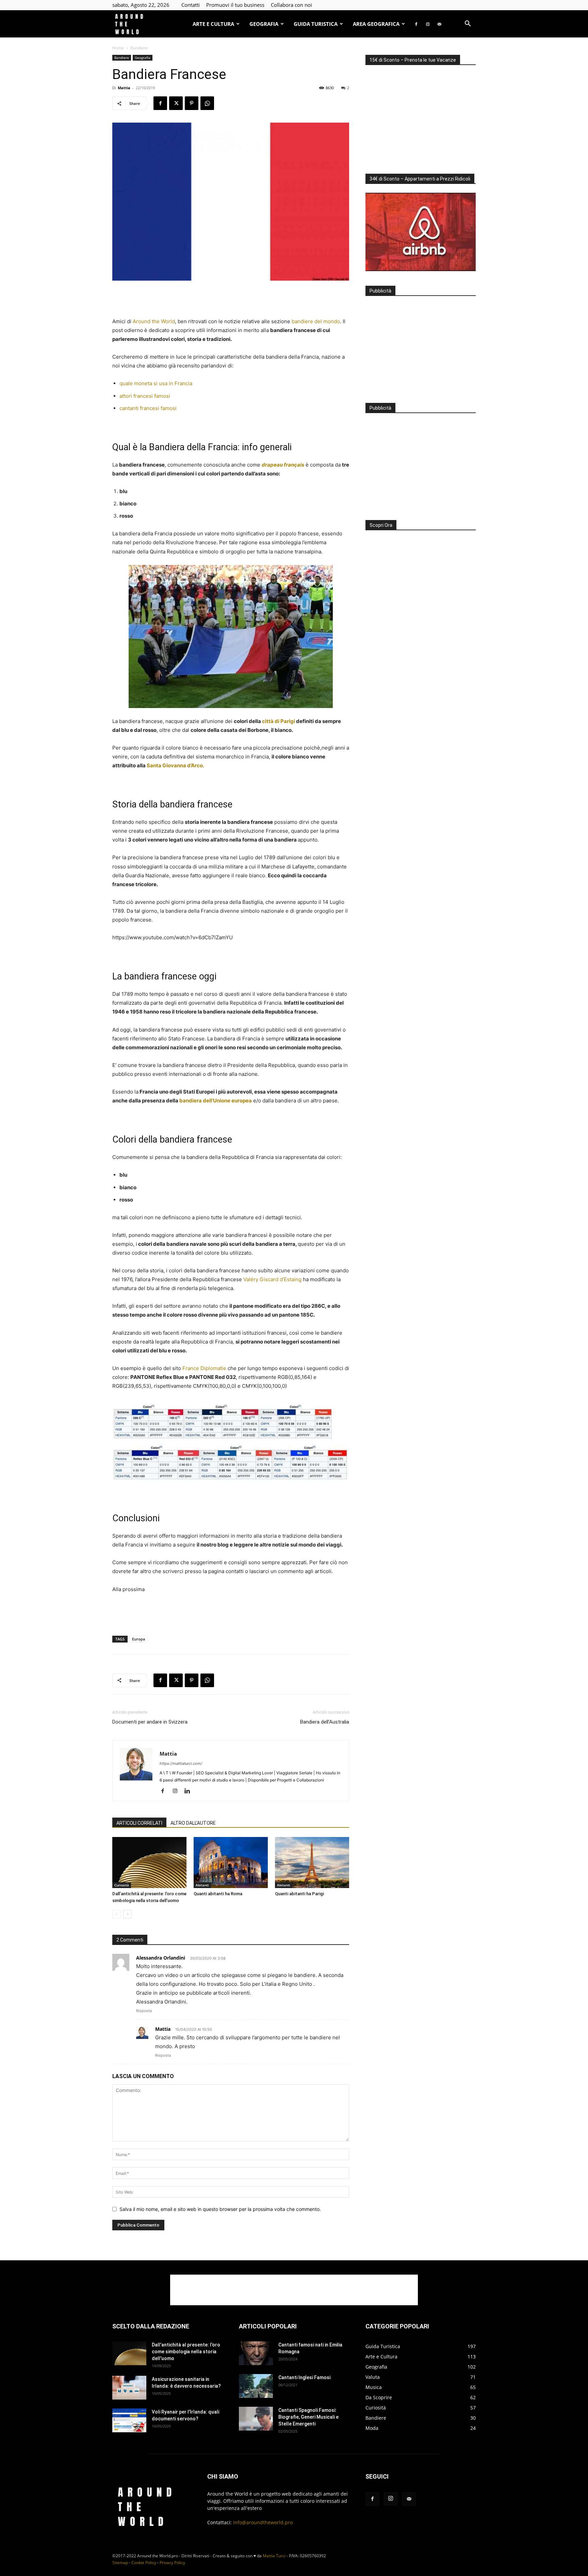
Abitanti (202, 1885)
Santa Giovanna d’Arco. (175, 765)
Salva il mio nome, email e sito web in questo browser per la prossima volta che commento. (220, 2209)
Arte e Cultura (213, 24)
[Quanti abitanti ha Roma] (231, 1863)
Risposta (144, 2011)
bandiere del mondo (316, 321)
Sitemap (120, 2563)
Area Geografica (376, 24)
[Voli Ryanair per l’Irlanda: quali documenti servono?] (129, 2420)
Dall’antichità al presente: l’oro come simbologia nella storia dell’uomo (186, 2352)
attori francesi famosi (145, 396)
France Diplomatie (204, 1368)
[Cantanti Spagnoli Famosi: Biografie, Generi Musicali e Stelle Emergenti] (256, 2419)
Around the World (154, 321)
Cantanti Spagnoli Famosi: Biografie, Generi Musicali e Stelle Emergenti (308, 2417)
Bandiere (122, 58)
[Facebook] (416, 24)
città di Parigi (279, 721)
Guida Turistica (316, 24)
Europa (138, 1639)
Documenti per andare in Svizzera (150, 1722)
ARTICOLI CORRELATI (139, 1823)
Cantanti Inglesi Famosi (304, 2377)
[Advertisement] (231, 300)
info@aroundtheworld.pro (263, 2522)
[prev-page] (117, 1914)
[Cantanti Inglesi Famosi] (256, 2386)
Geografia (264, 24)
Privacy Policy (172, 2563)
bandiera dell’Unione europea (216, 1101)
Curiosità (122, 1885)
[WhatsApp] (207, 103)
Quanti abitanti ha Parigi (299, 1894)
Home (118, 48)
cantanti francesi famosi (148, 408)
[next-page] (127, 1914)
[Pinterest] (192, 103)
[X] (176, 103)
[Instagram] (428, 24)
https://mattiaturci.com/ (181, 1763)
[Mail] (439, 24)
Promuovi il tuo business (235, 5)
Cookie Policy (144, 2563)
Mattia (124, 88)
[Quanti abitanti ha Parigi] (312, 1863)
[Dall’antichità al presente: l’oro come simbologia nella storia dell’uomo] (149, 1863)
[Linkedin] (190, 1791)
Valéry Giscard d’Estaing (272, 1279)
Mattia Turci (274, 2556)
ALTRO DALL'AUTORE (193, 1823)
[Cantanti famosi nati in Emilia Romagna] (256, 2353)
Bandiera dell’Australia (325, 1722)
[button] (468, 24)
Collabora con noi (291, 5)
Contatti (191, 5)
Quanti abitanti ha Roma (218, 1894)
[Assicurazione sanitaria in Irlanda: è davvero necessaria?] (129, 2388)
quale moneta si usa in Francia (156, 383)
